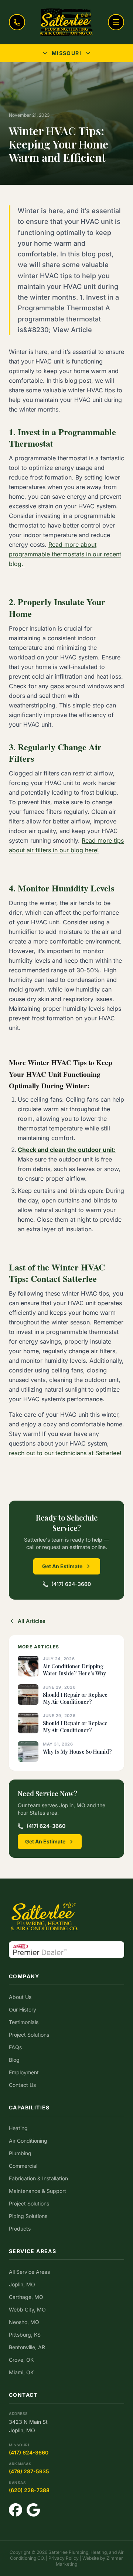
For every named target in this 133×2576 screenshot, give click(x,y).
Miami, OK (21, 2372)
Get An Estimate (62, 1566)
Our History (23, 2009)
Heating (18, 2128)
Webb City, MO (27, 2309)
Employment (24, 2072)
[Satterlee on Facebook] (16, 2510)
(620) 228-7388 (29, 2490)
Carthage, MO (26, 2297)
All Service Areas (29, 2272)
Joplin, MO (22, 2284)
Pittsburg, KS (25, 2335)
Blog (14, 2060)
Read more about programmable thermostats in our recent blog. (65, 554)
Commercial (23, 2166)
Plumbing (20, 2153)
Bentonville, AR (27, 2347)
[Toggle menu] (116, 22)
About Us (20, 1997)
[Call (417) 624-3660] (17, 22)
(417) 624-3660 (71, 1584)
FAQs (15, 2047)
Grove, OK (21, 2360)
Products (20, 2229)
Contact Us (22, 2085)
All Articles (32, 1621)
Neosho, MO (24, 2322)
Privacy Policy (64, 2558)
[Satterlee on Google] (33, 2510)
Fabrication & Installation (38, 2178)
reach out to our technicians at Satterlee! (65, 1453)
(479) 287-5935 (29, 2471)
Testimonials (24, 2022)
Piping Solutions (28, 2216)
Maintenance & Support (37, 2191)
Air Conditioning (28, 2141)
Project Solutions (29, 2035)
